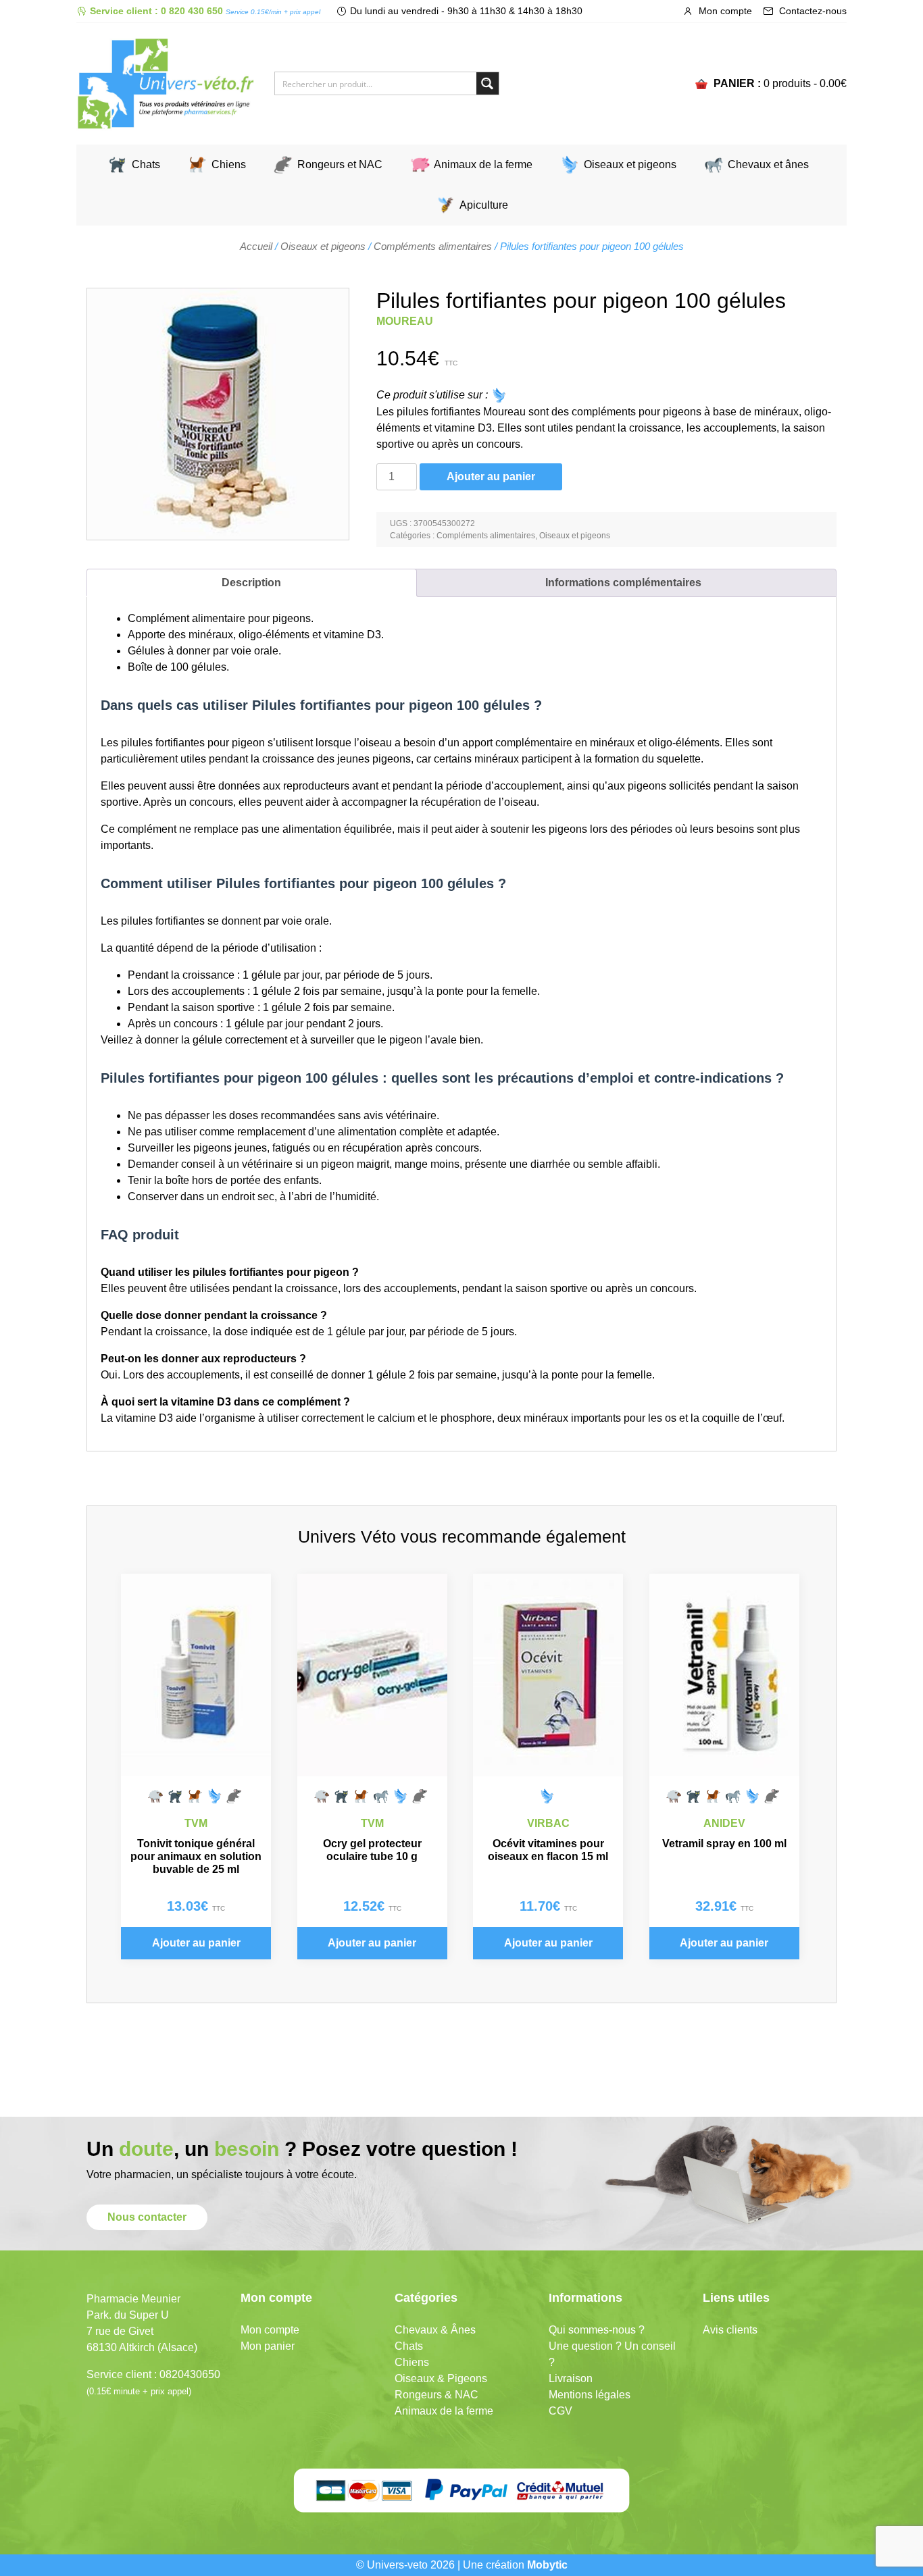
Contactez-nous (812, 11)
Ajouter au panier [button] (196, 1943)
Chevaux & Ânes (435, 2330)
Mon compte (724, 11)
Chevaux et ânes (768, 164)
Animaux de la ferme (483, 164)
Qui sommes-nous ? (597, 2330)
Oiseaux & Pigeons (441, 2378)
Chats (146, 164)
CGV (560, 2411)
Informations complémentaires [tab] (623, 583)
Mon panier (268, 2346)
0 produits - (805, 83)
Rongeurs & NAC (436, 2395)
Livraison (571, 2378)
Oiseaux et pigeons (630, 164)
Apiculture (484, 205)
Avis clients (730, 2330)
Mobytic (547, 2565)
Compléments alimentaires (433, 247)
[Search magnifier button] (488, 83)
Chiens (229, 164)
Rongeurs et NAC (340, 164)
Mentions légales (590, 2395)
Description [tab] (251, 583)
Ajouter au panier (491, 476)
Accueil (256, 247)
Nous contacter (147, 2217)
